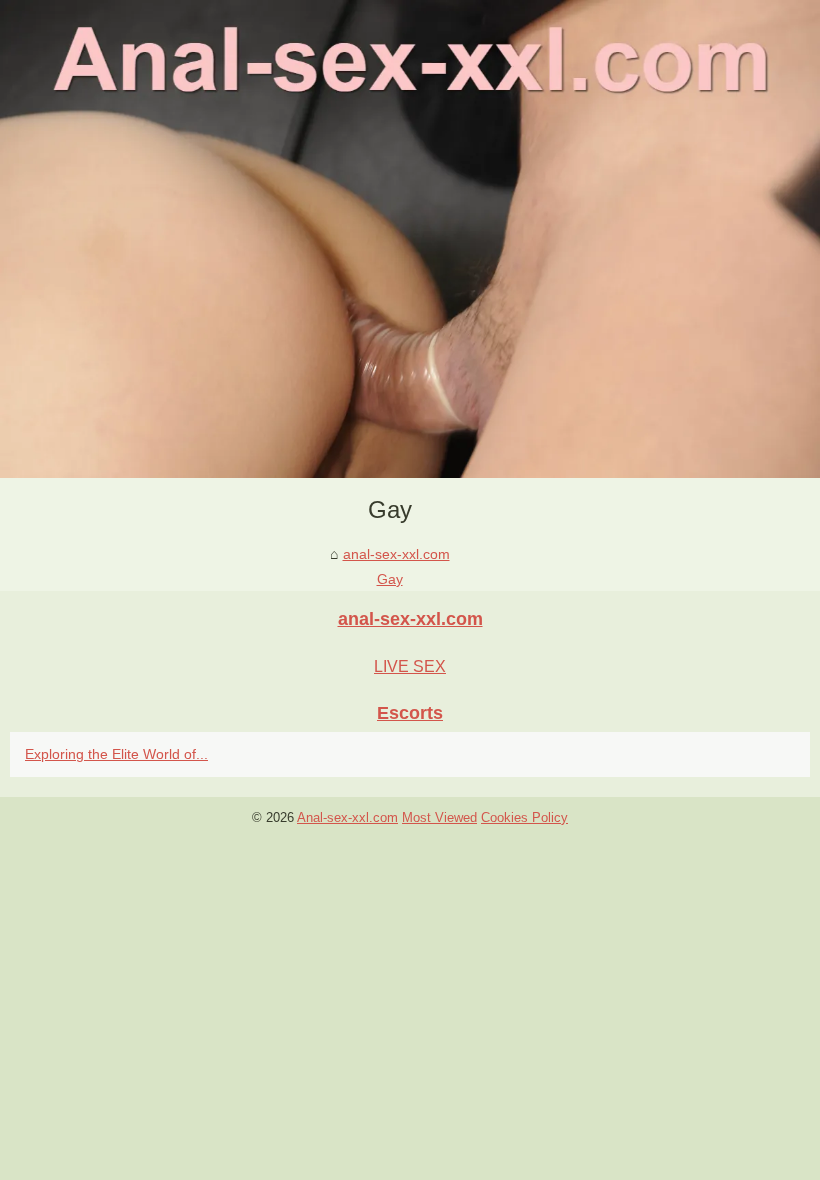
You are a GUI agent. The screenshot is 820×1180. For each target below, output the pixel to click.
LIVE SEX (410, 666)
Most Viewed (439, 817)
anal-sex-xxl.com (396, 554)
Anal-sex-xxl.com (347, 817)
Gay (390, 579)
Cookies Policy (524, 817)
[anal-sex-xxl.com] (410, 239)
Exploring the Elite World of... (116, 754)
